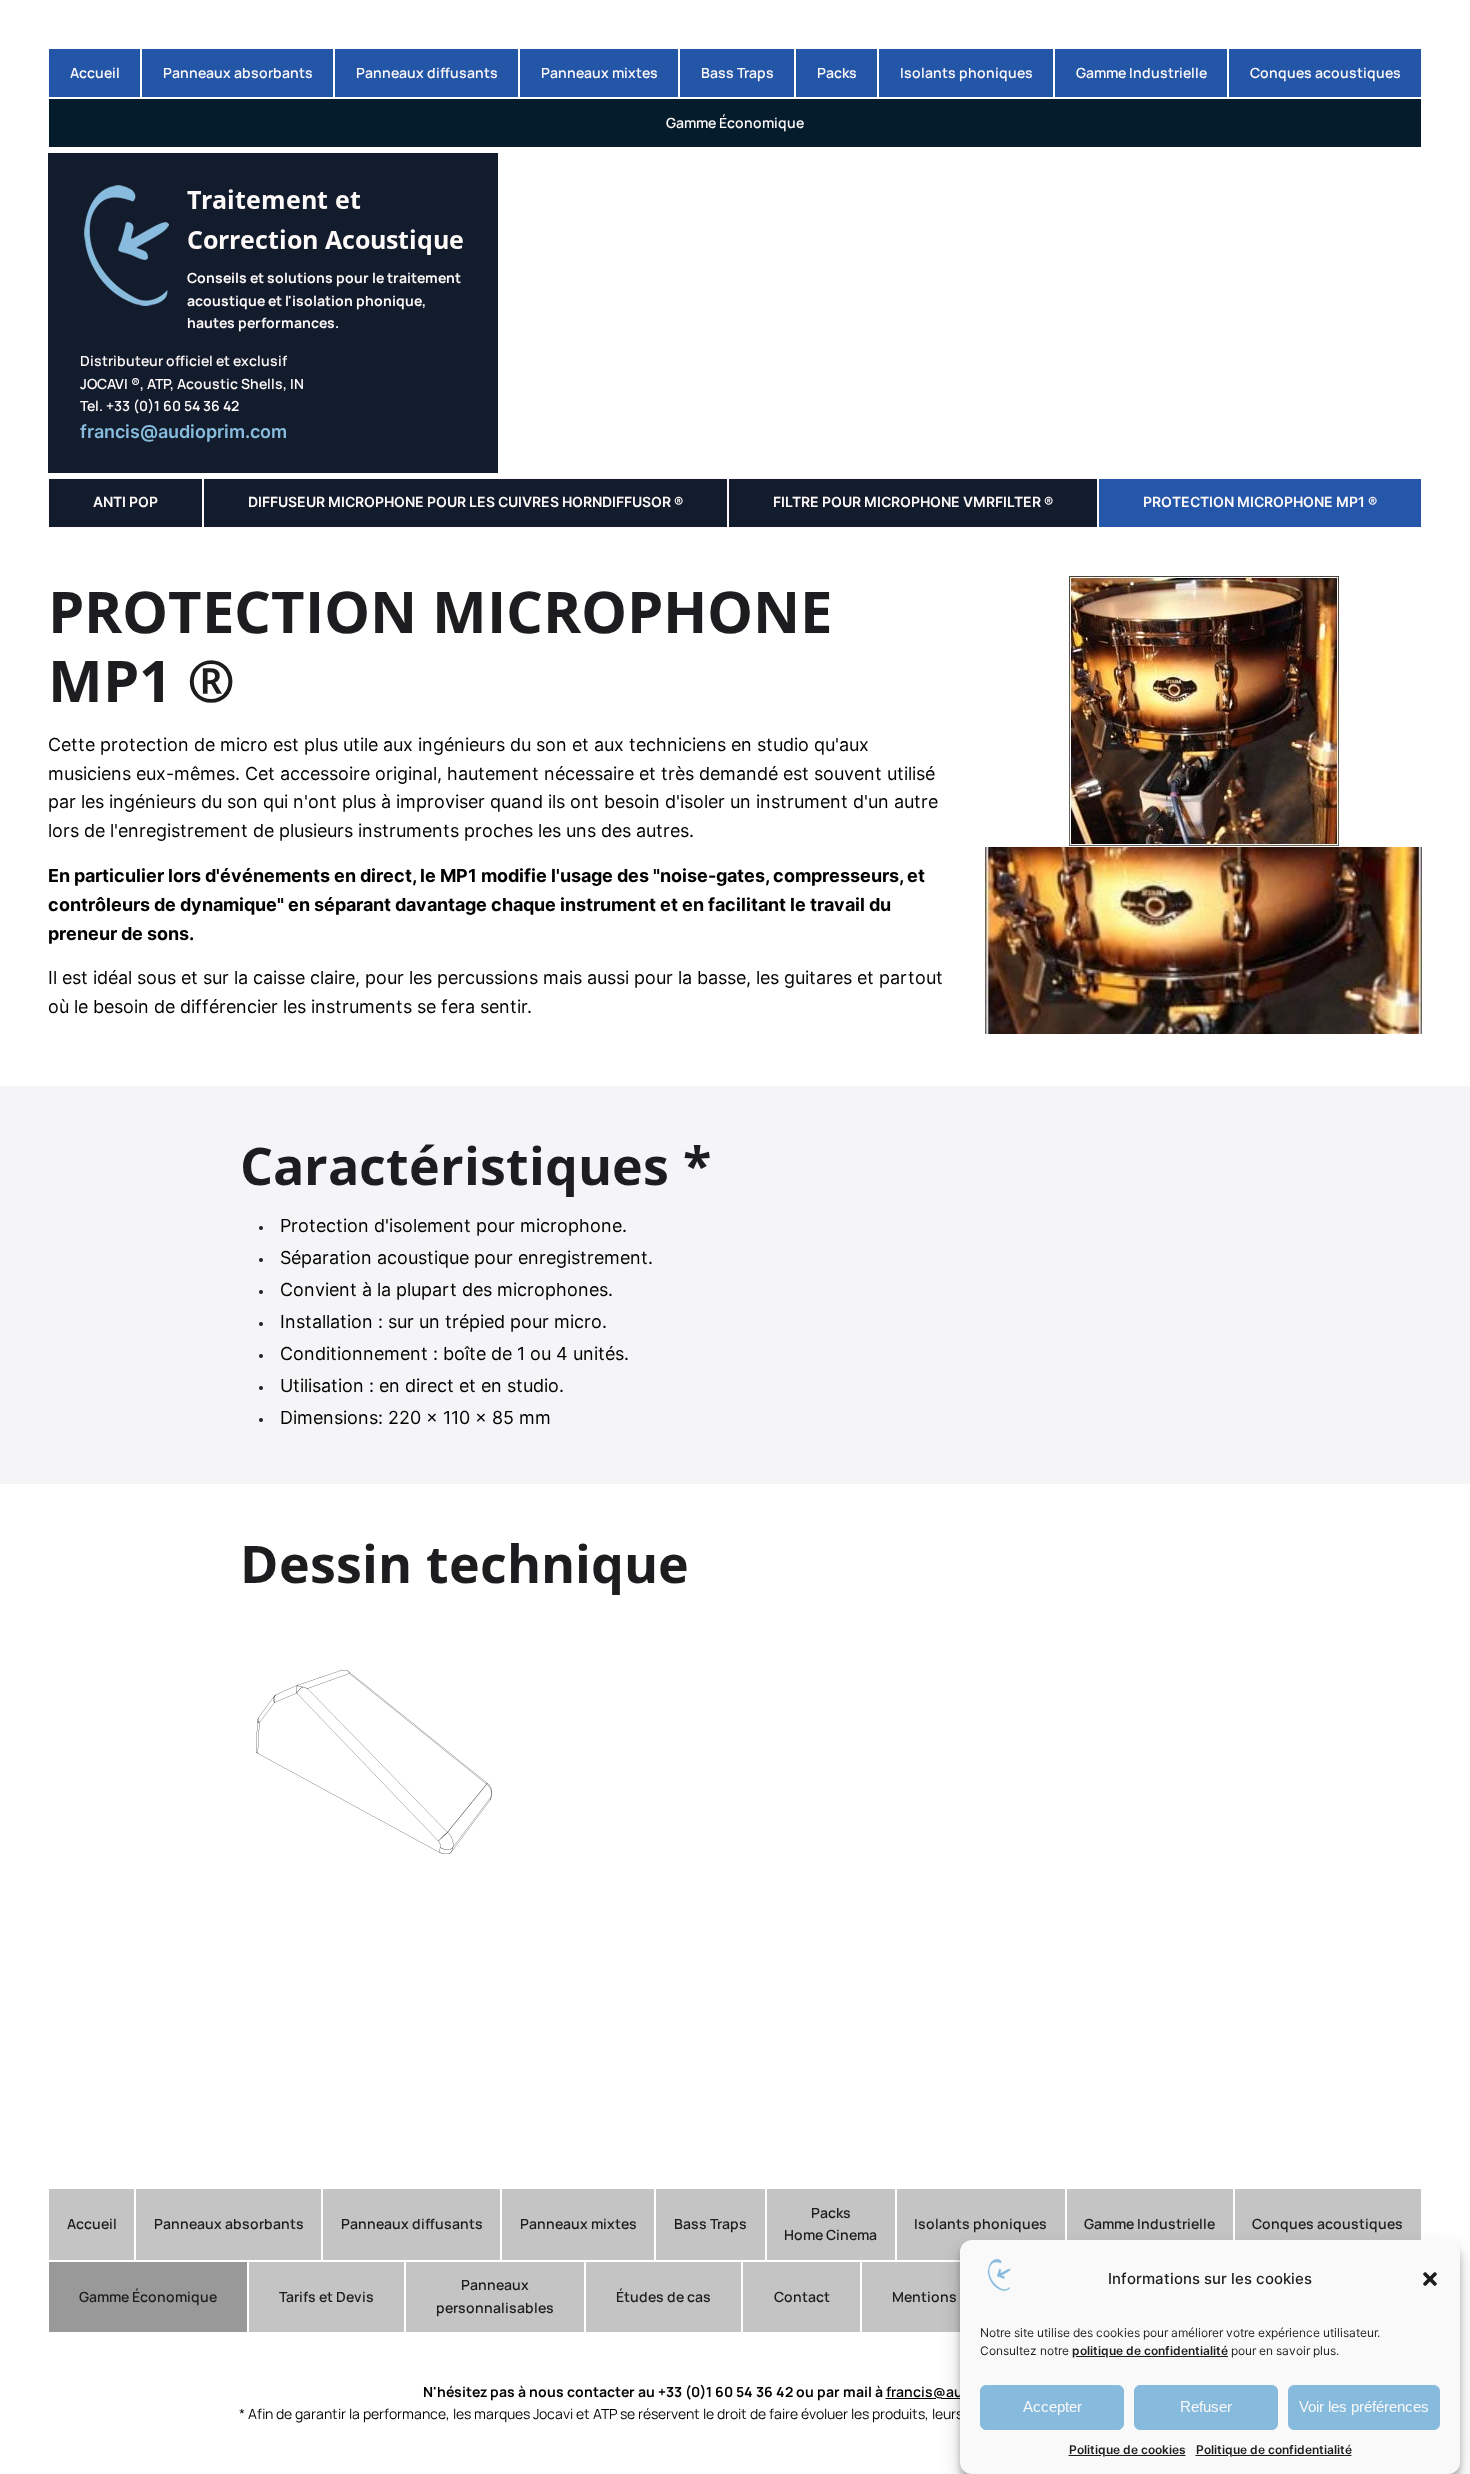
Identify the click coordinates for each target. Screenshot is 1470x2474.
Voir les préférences (1364, 2406)
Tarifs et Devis (326, 2296)
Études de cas (663, 2296)
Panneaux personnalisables (495, 2295)
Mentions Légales (952, 2296)
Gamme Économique (735, 122)
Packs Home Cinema (830, 2223)
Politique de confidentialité (1274, 2449)
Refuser (1206, 2406)
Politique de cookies (1127, 2449)
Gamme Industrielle (1141, 72)
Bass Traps (737, 72)
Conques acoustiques (1325, 72)
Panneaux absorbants (238, 72)
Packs (837, 72)
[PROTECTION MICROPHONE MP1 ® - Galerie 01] (1203, 839)
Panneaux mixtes (599, 72)
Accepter (1052, 2406)
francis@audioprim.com (183, 431)
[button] (1430, 2279)
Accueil (95, 72)
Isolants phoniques (966, 72)
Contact (802, 2296)
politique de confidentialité (1150, 2350)
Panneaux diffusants (427, 72)
